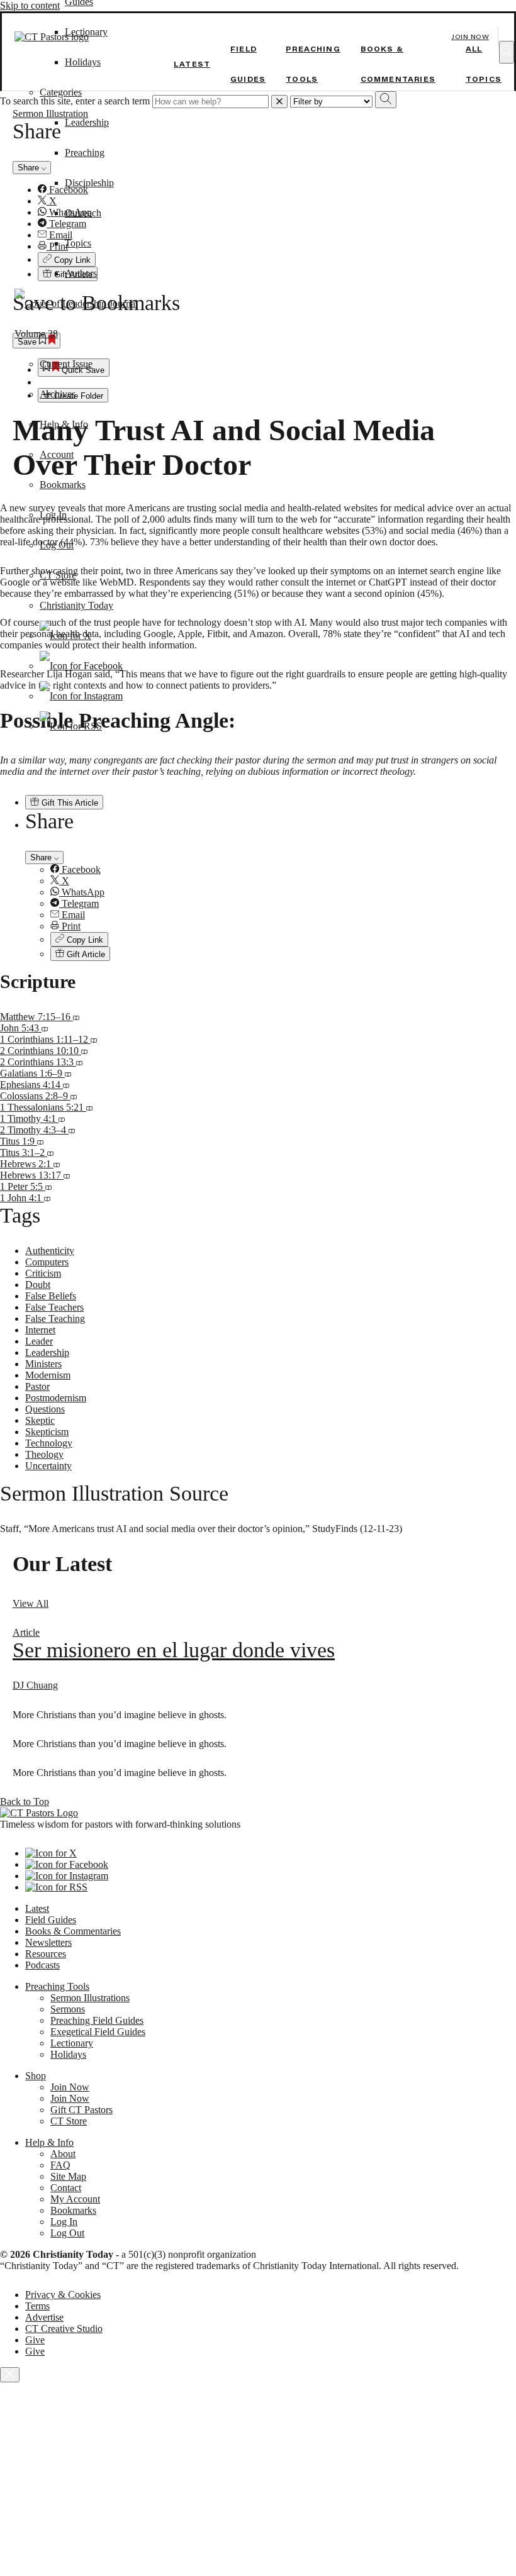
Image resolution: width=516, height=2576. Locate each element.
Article (26, 1632)
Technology (49, 1443)
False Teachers (54, 1307)
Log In (53, 515)
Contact (66, 2188)
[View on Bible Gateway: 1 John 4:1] (47, 1198)
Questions (45, 1409)
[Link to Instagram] (81, 696)
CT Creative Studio (64, 2329)
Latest (192, 64)
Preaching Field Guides (97, 2020)
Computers (47, 1262)
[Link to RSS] (71, 726)
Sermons (68, 2009)
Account (57, 454)
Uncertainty (48, 1466)
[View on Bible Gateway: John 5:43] (45, 1028)
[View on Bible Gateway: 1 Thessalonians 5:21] (89, 1107)
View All (31, 1603)
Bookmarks (63, 485)
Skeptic (40, 1420)
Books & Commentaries (73, 1931)
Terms (37, 2306)
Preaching (85, 153)
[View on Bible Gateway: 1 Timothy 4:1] (62, 1119)
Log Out (57, 545)
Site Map (68, 2176)
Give (35, 2340)
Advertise (44, 2317)
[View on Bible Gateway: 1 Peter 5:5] (48, 1186)
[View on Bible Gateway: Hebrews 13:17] (67, 1175)
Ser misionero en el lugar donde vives (174, 1650)
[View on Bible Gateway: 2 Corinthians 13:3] (79, 1062)
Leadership (87, 122)
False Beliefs (51, 1296)
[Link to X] (65, 636)
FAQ (60, 2165)
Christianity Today (76, 605)
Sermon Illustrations (90, 1998)
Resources (46, 1954)
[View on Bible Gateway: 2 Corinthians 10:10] (84, 1051)
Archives (58, 394)
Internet (40, 1330)
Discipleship (89, 183)
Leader (39, 1341)
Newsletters (48, 1942)
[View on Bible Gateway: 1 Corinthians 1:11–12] (94, 1039)
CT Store (58, 575)
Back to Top (25, 1802)
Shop (36, 2076)
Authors (81, 273)
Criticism (43, 1273)
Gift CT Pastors (81, 2110)
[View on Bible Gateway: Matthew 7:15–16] (76, 1017)
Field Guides (51, 1920)
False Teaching (55, 1319)
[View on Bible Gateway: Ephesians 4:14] (66, 1085)
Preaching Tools (57, 1986)
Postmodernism (56, 1398)
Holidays (83, 62)
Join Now (470, 37)
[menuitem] (283, 870)
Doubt (38, 1285)
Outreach (83, 213)
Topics (78, 243)
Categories (61, 92)
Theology (44, 1454)
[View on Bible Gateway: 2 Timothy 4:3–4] (72, 1130)
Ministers (43, 1364)
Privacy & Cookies (63, 2295)
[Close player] (10, 2375)
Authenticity (50, 1251)
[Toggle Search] (507, 52)
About (63, 2154)
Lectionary (72, 2043)
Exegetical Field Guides (98, 2032)
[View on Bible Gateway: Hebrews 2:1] (57, 1164)
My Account (75, 2199)
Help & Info (64, 424)
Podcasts (42, 1965)
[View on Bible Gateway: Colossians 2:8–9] (74, 1096)
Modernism (48, 1375)
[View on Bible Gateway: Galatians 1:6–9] (68, 1073)
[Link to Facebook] (81, 666)
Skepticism (47, 1432)
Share (42, 858)
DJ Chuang (35, 1685)
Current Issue (66, 364)
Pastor (37, 1386)
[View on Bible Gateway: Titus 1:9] (40, 1141)
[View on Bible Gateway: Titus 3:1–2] (50, 1152)
